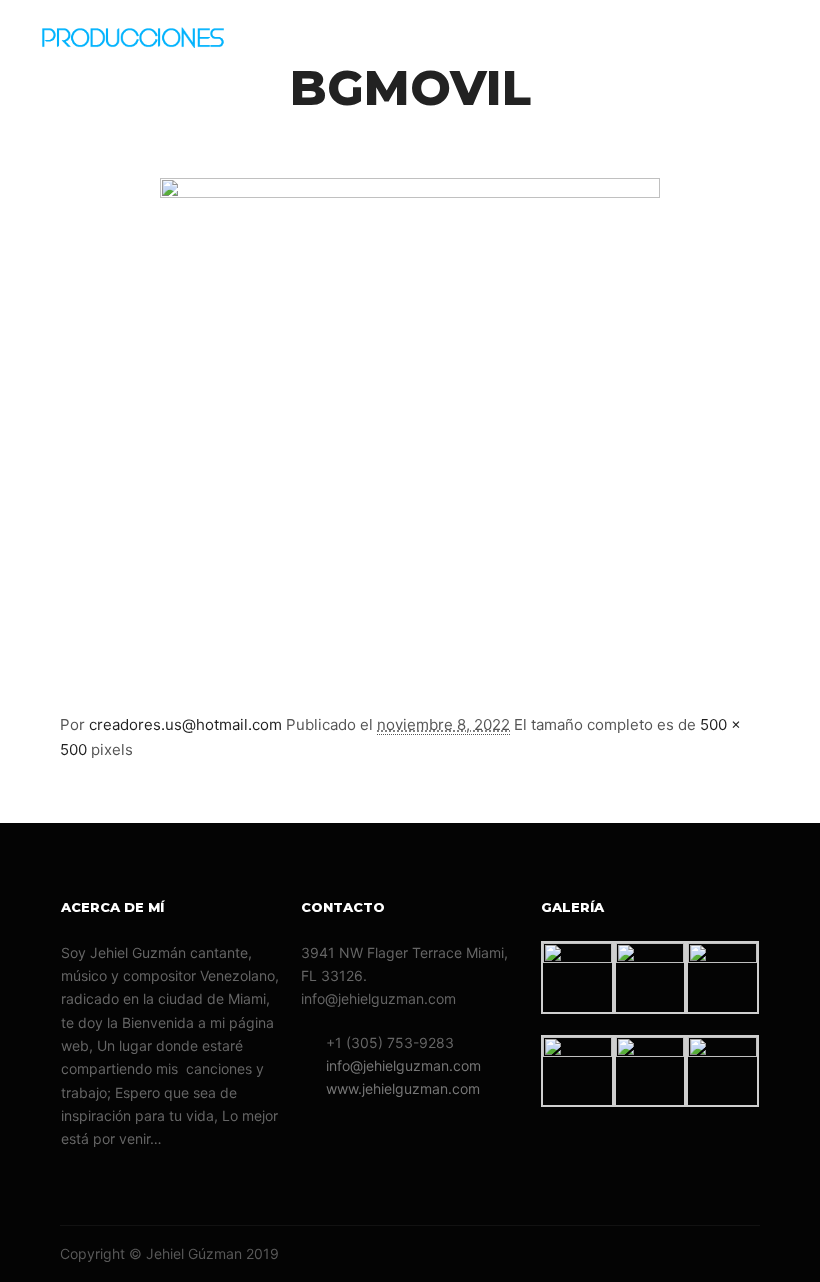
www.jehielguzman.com (403, 1088)
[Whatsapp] (717, 1254)
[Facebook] (687, 1254)
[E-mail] (657, 1254)
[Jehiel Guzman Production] (155, 44)
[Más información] (711, 45)
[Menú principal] (747, 45)
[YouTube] (747, 1254)
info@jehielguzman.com (403, 1065)
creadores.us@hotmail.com (185, 724)
